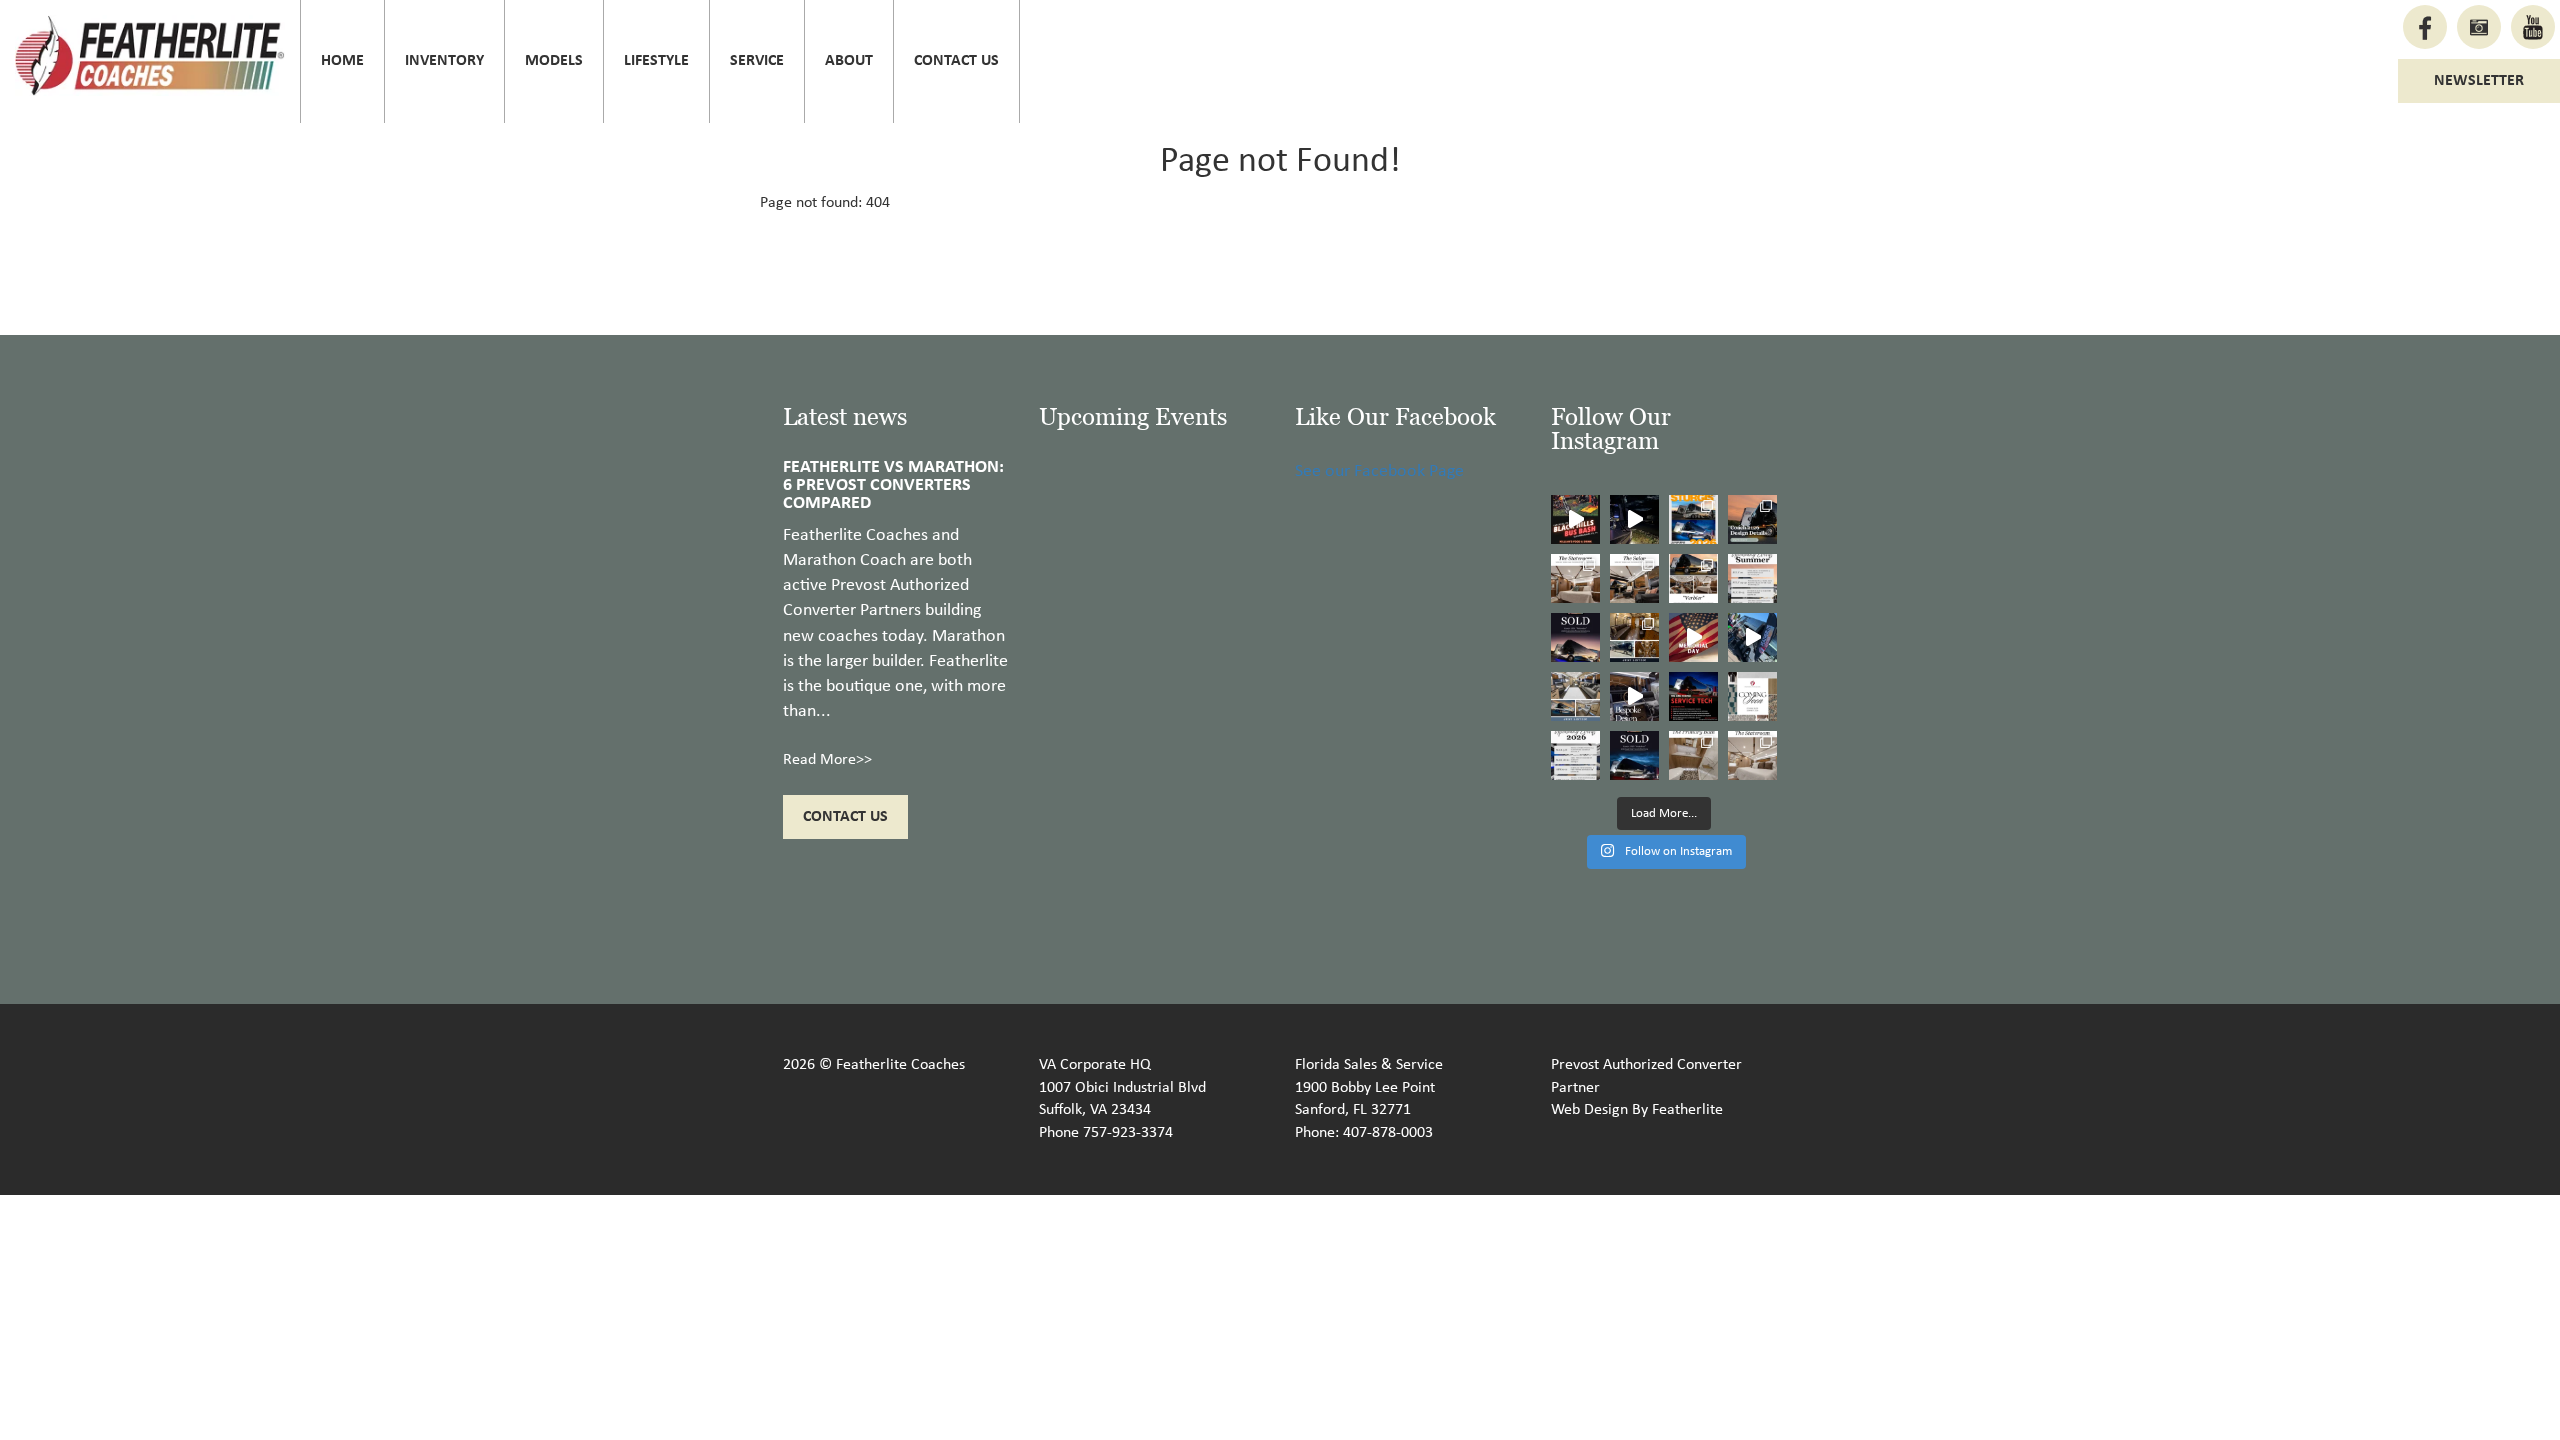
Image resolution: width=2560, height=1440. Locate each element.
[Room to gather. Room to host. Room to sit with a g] (1634, 578)
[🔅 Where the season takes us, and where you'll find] (1752, 578)
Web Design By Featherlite (1637, 1110)
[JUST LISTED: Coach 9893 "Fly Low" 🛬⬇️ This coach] (1634, 637)
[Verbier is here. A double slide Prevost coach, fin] (1693, 578)
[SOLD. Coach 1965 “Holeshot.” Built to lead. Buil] (1634, 755)
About (849, 61)
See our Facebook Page (1379, 471)
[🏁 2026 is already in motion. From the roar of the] (1575, 755)
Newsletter (2479, 81)
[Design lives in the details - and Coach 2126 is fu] (1752, 519)
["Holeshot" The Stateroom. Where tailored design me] (1752, 755)
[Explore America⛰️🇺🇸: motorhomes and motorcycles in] (1634, 519)
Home (342, 61)
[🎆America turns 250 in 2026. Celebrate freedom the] (1752, 696)
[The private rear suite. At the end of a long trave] (1575, 578)
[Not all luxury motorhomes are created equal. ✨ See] (1634, 696)
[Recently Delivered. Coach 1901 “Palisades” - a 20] (1575, 637)
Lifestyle (656, 61)
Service (757, 61)
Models (554, 61)
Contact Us (956, 61)
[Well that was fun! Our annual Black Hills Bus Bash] (1575, 519)
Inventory (444, 61)
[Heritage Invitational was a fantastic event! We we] (1752, 637)
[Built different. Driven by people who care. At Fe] (1693, 696)
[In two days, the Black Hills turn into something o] (1693, 519)
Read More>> (827, 760)
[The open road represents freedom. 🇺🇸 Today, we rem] (1693, 637)
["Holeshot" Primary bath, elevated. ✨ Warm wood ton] (1693, 755)
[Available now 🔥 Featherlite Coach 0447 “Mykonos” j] (1575, 696)
